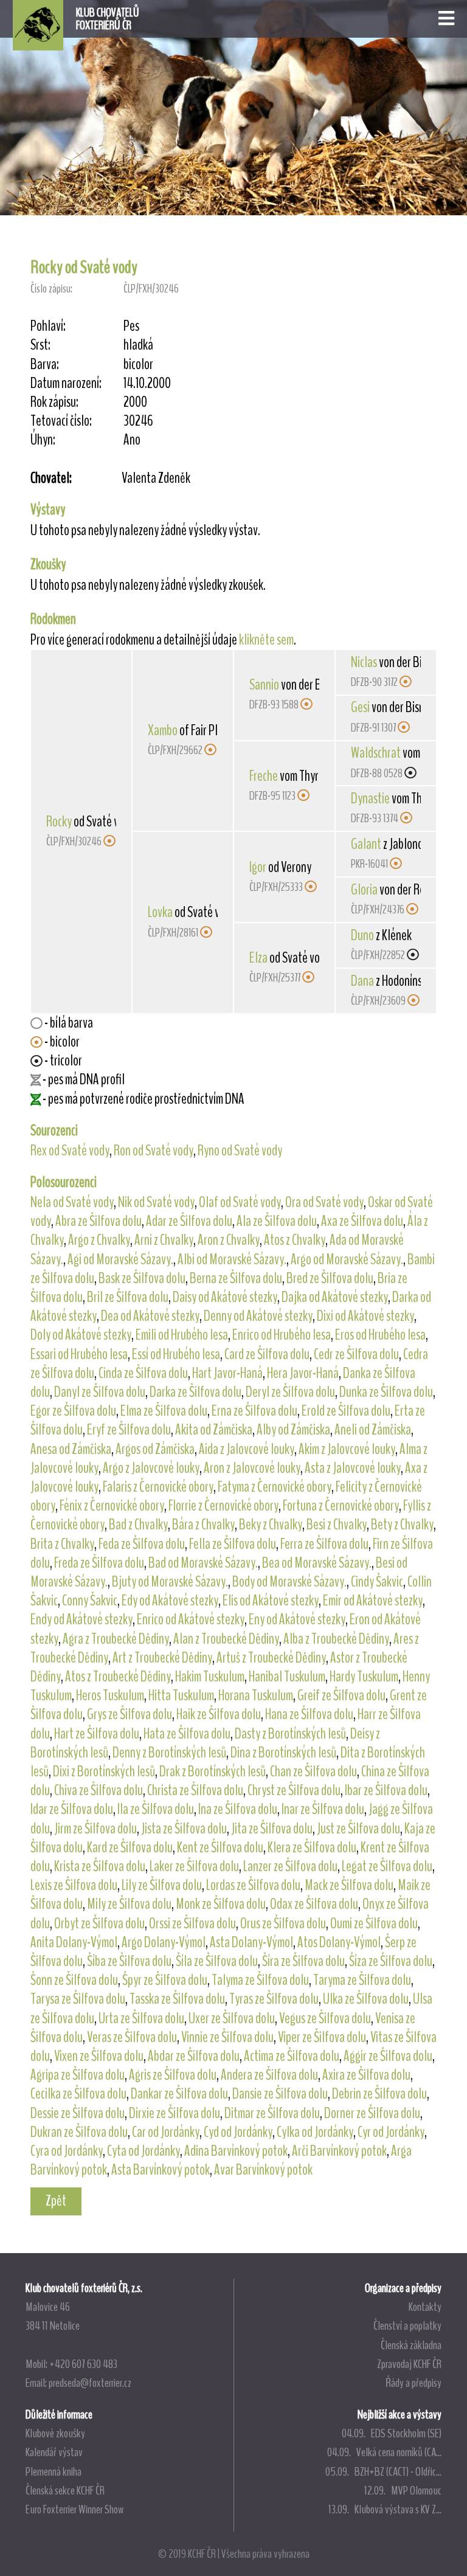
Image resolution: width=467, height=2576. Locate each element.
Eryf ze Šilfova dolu (129, 1430)
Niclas (364, 662)
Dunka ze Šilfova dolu (386, 1392)
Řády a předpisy (413, 2383)
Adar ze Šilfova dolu (189, 1221)
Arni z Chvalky (164, 1240)
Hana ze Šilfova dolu (309, 1714)
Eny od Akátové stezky (297, 1619)
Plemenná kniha (54, 2471)
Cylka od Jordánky (315, 2132)
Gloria (364, 890)
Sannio (264, 685)
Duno (362, 935)
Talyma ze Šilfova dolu (260, 1980)
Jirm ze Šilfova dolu (95, 1829)
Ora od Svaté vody (324, 1202)
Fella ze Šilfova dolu (233, 1544)
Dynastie (370, 798)
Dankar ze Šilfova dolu (179, 2094)
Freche (264, 776)
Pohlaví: (48, 326)
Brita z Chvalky (62, 1544)
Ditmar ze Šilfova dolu (272, 2113)
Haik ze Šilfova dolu (219, 1714)
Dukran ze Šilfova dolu (79, 2132)
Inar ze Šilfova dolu (323, 1809)
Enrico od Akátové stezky (191, 1619)
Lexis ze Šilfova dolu (74, 1885)
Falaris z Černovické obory (158, 1487)
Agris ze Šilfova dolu (173, 2075)
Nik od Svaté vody (156, 1202)
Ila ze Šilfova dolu (156, 1809)
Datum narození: (66, 383)
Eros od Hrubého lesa (380, 1335)
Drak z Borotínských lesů (213, 1771)
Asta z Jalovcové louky (353, 1468)
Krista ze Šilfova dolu (100, 1866)
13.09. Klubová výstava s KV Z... (385, 2509)
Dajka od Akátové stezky (335, 1297)
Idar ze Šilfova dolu (72, 1809)
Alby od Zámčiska (293, 1430)
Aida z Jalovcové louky (247, 1449)
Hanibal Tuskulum (287, 1677)
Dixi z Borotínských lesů (104, 1771)
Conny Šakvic (90, 1601)
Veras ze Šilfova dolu (132, 2037)
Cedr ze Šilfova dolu (356, 1354)
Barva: (45, 365)
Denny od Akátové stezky (258, 1316)
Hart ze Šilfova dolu (97, 1734)
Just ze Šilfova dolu (358, 1829)
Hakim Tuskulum (210, 1677)
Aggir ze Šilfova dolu (388, 2056)
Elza (258, 958)
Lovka (160, 912)
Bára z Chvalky (203, 1525)
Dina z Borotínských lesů (283, 1753)
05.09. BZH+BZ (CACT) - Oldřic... (383, 2471)
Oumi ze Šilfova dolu (374, 1923)
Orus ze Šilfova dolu (283, 1923)
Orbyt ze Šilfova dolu (99, 1923)
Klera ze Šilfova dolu (312, 1847)
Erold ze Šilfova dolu (346, 1411)
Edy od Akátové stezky (170, 1601)
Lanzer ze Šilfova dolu (290, 1866)
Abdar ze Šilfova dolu (194, 2056)
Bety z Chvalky (402, 1525)
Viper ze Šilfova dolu (322, 2037)
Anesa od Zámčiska (71, 1449)
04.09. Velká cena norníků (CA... (384, 2452)
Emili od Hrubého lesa (182, 1335)
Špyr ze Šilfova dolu (165, 1980)
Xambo (163, 730)
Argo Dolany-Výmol (164, 1942)
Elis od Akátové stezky (271, 1601)
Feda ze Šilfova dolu (142, 1544)
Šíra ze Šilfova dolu (303, 1961)
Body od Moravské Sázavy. (289, 1582)
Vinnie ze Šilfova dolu (227, 2037)
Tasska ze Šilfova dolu (177, 1999)
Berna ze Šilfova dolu (236, 1278)
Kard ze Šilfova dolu (130, 1847)
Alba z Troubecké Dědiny (336, 1639)
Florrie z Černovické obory (223, 1506)
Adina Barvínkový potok (236, 2151)
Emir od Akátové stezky (373, 1601)
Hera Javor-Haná (303, 1373)
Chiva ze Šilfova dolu (99, 1790)
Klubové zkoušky (55, 2433)
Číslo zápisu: (51, 289)
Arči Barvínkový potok (339, 2151)
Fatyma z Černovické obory (275, 1487)
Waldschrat (376, 753)
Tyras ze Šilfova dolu (274, 1999)
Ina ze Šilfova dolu (238, 1809)
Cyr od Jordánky (391, 2132)
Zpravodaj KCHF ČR (409, 2364)
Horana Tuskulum (256, 1695)
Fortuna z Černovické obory (341, 1506)
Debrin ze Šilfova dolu (379, 2094)
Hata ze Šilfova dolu (187, 1734)
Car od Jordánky (166, 2132)
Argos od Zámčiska (155, 1449)
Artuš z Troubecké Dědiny (271, 1658)
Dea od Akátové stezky (150, 1316)
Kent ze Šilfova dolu (220, 1847)
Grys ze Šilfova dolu (130, 1714)
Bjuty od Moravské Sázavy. (170, 1582)
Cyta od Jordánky (144, 2151)
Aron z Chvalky (229, 1240)
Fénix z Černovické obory (112, 1506)
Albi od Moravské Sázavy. (232, 1259)
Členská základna (411, 2345)
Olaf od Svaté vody (240, 1202)
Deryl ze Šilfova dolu (290, 1392)
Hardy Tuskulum (364, 1677)
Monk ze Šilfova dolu (221, 1904)
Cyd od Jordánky (238, 2132)
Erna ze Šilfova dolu (254, 1411)
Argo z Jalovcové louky (151, 1468)
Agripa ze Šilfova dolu (78, 2075)
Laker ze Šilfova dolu (194, 1866)
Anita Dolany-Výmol (74, 1942)
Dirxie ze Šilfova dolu (175, 2113)
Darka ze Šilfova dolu (195, 1392)
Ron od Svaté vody (154, 1151)
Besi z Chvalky (337, 1525)
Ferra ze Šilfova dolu (324, 1544)
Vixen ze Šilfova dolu (99, 2056)
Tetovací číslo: (61, 421)
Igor (258, 867)
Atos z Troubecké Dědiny (118, 1677)
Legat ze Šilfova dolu (387, 1866)
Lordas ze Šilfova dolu (253, 1885)
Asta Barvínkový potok (161, 2170)
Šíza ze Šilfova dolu (391, 1961)
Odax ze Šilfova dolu (314, 1904)
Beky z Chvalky (271, 1525)
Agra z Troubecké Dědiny (116, 1639)
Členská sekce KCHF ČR (65, 2490)
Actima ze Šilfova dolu (292, 2056)
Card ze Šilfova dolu (267, 1354)
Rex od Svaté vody (70, 1151)
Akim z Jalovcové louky (347, 1449)
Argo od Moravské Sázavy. (347, 1259)
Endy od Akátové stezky (81, 1619)
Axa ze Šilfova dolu (362, 1221)
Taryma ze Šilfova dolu (362, 1980)
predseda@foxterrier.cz (90, 2383)
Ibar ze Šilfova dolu (386, 1790)
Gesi (360, 707)
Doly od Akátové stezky (81, 1335)
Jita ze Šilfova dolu (272, 1829)
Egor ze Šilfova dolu (73, 1411)
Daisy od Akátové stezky (225, 1297)
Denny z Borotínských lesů (169, 1753)
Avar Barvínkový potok (263, 2170)
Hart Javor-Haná (227, 1373)
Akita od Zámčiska (214, 1430)
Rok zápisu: (54, 402)
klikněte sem (266, 640)
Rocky (59, 822)
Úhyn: (43, 440)
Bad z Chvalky (138, 1525)
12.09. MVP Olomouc (403, 2490)
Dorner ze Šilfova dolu (372, 2113)
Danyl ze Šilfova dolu (100, 1392)
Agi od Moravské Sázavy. (120, 1259)
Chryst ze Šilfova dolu (294, 1790)
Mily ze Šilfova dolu (129, 1904)
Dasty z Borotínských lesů (290, 1734)
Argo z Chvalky (99, 1240)
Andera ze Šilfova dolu (269, 2075)
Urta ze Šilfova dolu (141, 2018)
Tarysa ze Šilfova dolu (78, 1999)
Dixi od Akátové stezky (365, 1316)
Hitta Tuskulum (181, 1695)
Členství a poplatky (407, 2325)
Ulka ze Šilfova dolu (366, 1999)
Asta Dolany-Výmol (251, 1942)
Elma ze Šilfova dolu (164, 1411)
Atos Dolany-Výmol (339, 1942)
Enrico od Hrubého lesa (282, 1335)
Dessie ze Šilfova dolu (78, 2113)
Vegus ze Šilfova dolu (325, 2018)
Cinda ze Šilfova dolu (143, 1373)
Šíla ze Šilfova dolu (217, 1961)
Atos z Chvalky (295, 1240)
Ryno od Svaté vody (240, 1151)
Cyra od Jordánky (67, 2151)
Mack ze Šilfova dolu (349, 1885)
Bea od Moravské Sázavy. (317, 1563)
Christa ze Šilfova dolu (195, 1790)
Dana (362, 981)
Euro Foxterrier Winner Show (74, 2509)
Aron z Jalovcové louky (252, 1468)
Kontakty (425, 2307)
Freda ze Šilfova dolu (99, 1563)
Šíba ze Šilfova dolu (129, 1961)
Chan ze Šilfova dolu (313, 1771)
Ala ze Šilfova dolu (277, 1221)
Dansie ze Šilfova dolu (280, 2094)
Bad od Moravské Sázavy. (203, 1563)
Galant (366, 844)
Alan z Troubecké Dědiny (226, 1639)
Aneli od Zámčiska (373, 1430)
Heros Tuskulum (110, 1695)
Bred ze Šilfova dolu (330, 1278)
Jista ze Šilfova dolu (184, 1829)
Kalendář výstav (54, 2452)
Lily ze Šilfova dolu (162, 1885)
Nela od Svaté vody (72, 1202)
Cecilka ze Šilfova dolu (78, 2094)
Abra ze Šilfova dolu (99, 1221)
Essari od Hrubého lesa (79, 1354)
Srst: (40, 345)
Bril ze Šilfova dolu (128, 1297)
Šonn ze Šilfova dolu (74, 1980)
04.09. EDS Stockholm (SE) (392, 2433)
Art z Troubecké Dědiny (162, 1658)
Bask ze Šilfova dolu (142, 1278)
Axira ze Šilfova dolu (366, 2075)
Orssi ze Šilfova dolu (192, 1923)
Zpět (56, 2201)
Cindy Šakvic (377, 1582)
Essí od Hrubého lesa (176, 1354)
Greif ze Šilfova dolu (341, 1695)
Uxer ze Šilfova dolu (232, 2018)
